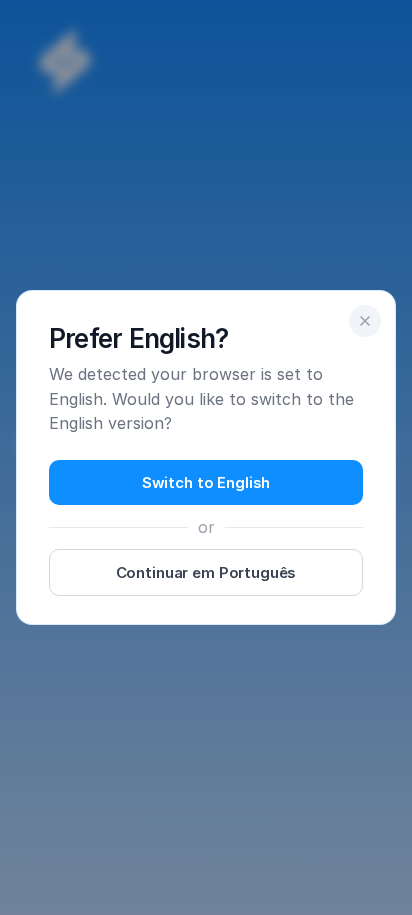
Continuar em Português (206, 572)
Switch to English (206, 482)
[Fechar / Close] (365, 321)
